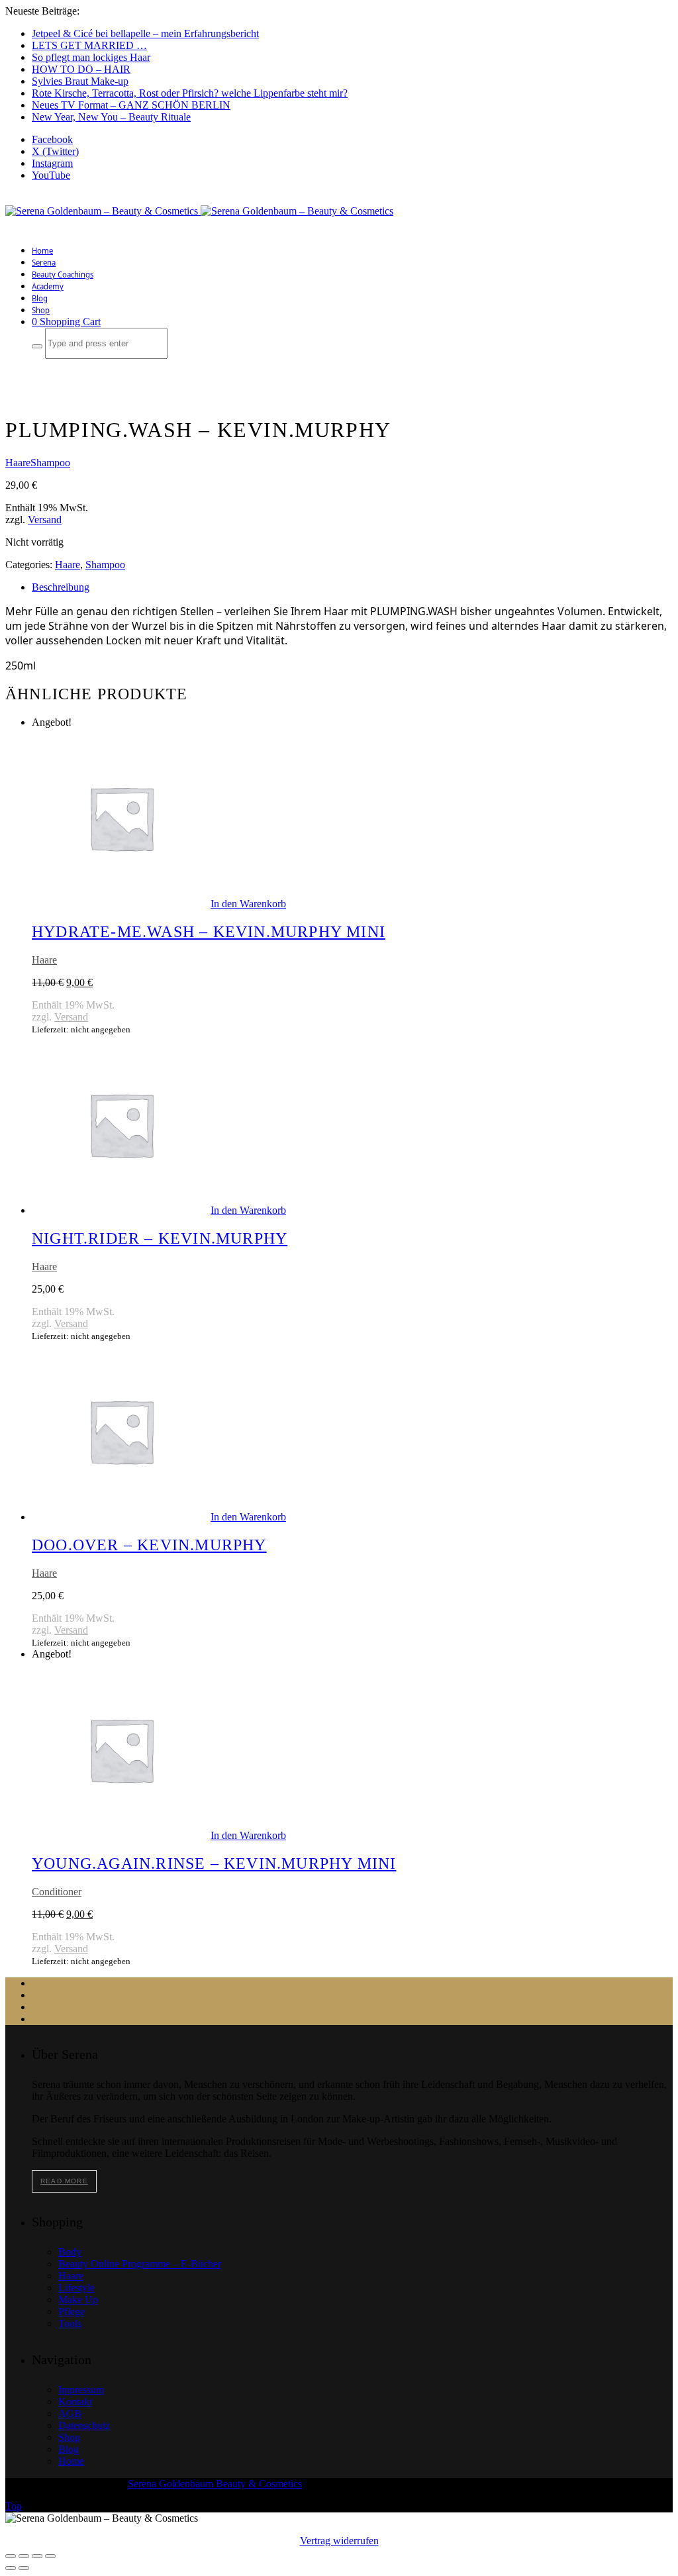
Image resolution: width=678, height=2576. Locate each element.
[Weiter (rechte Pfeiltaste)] (24, 2568)
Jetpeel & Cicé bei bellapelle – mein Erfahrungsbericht (145, 33)
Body (70, 2252)
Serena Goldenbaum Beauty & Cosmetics (215, 2484)
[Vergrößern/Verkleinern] (11, 2556)
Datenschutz (84, 2425)
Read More (64, 2181)
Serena (44, 263)
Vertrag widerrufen (339, 2541)
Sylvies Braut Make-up (80, 81)
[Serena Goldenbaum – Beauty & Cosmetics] (199, 211)
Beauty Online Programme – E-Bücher (140, 2264)
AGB (70, 2413)
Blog (40, 298)
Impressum (81, 2390)
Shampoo (50, 463)
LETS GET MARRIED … (89, 45)
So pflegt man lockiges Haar (91, 57)
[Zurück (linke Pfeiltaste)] (11, 2568)
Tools (70, 2323)
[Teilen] (37, 2556)
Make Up (78, 2300)
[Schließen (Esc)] (50, 2556)
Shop (41, 310)
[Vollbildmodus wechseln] (24, 2556)
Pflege (72, 2311)
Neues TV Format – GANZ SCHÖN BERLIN (131, 105)
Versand (45, 520)
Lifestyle (76, 2288)
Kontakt (75, 2402)
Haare (18, 463)
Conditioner (57, 1892)
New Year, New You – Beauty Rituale (111, 117)
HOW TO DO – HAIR (81, 69)
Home (42, 251)
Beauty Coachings (63, 274)
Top (14, 2506)
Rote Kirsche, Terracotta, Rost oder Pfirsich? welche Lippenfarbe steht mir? (190, 93)
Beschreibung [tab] (61, 587)
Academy (48, 286)
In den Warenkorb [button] (248, 904)
